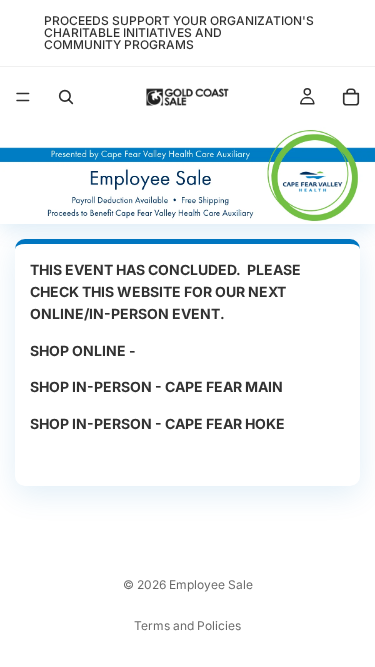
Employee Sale (211, 584)
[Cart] (351, 97)
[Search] (66, 97)
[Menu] (23, 97)
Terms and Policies (187, 625)
